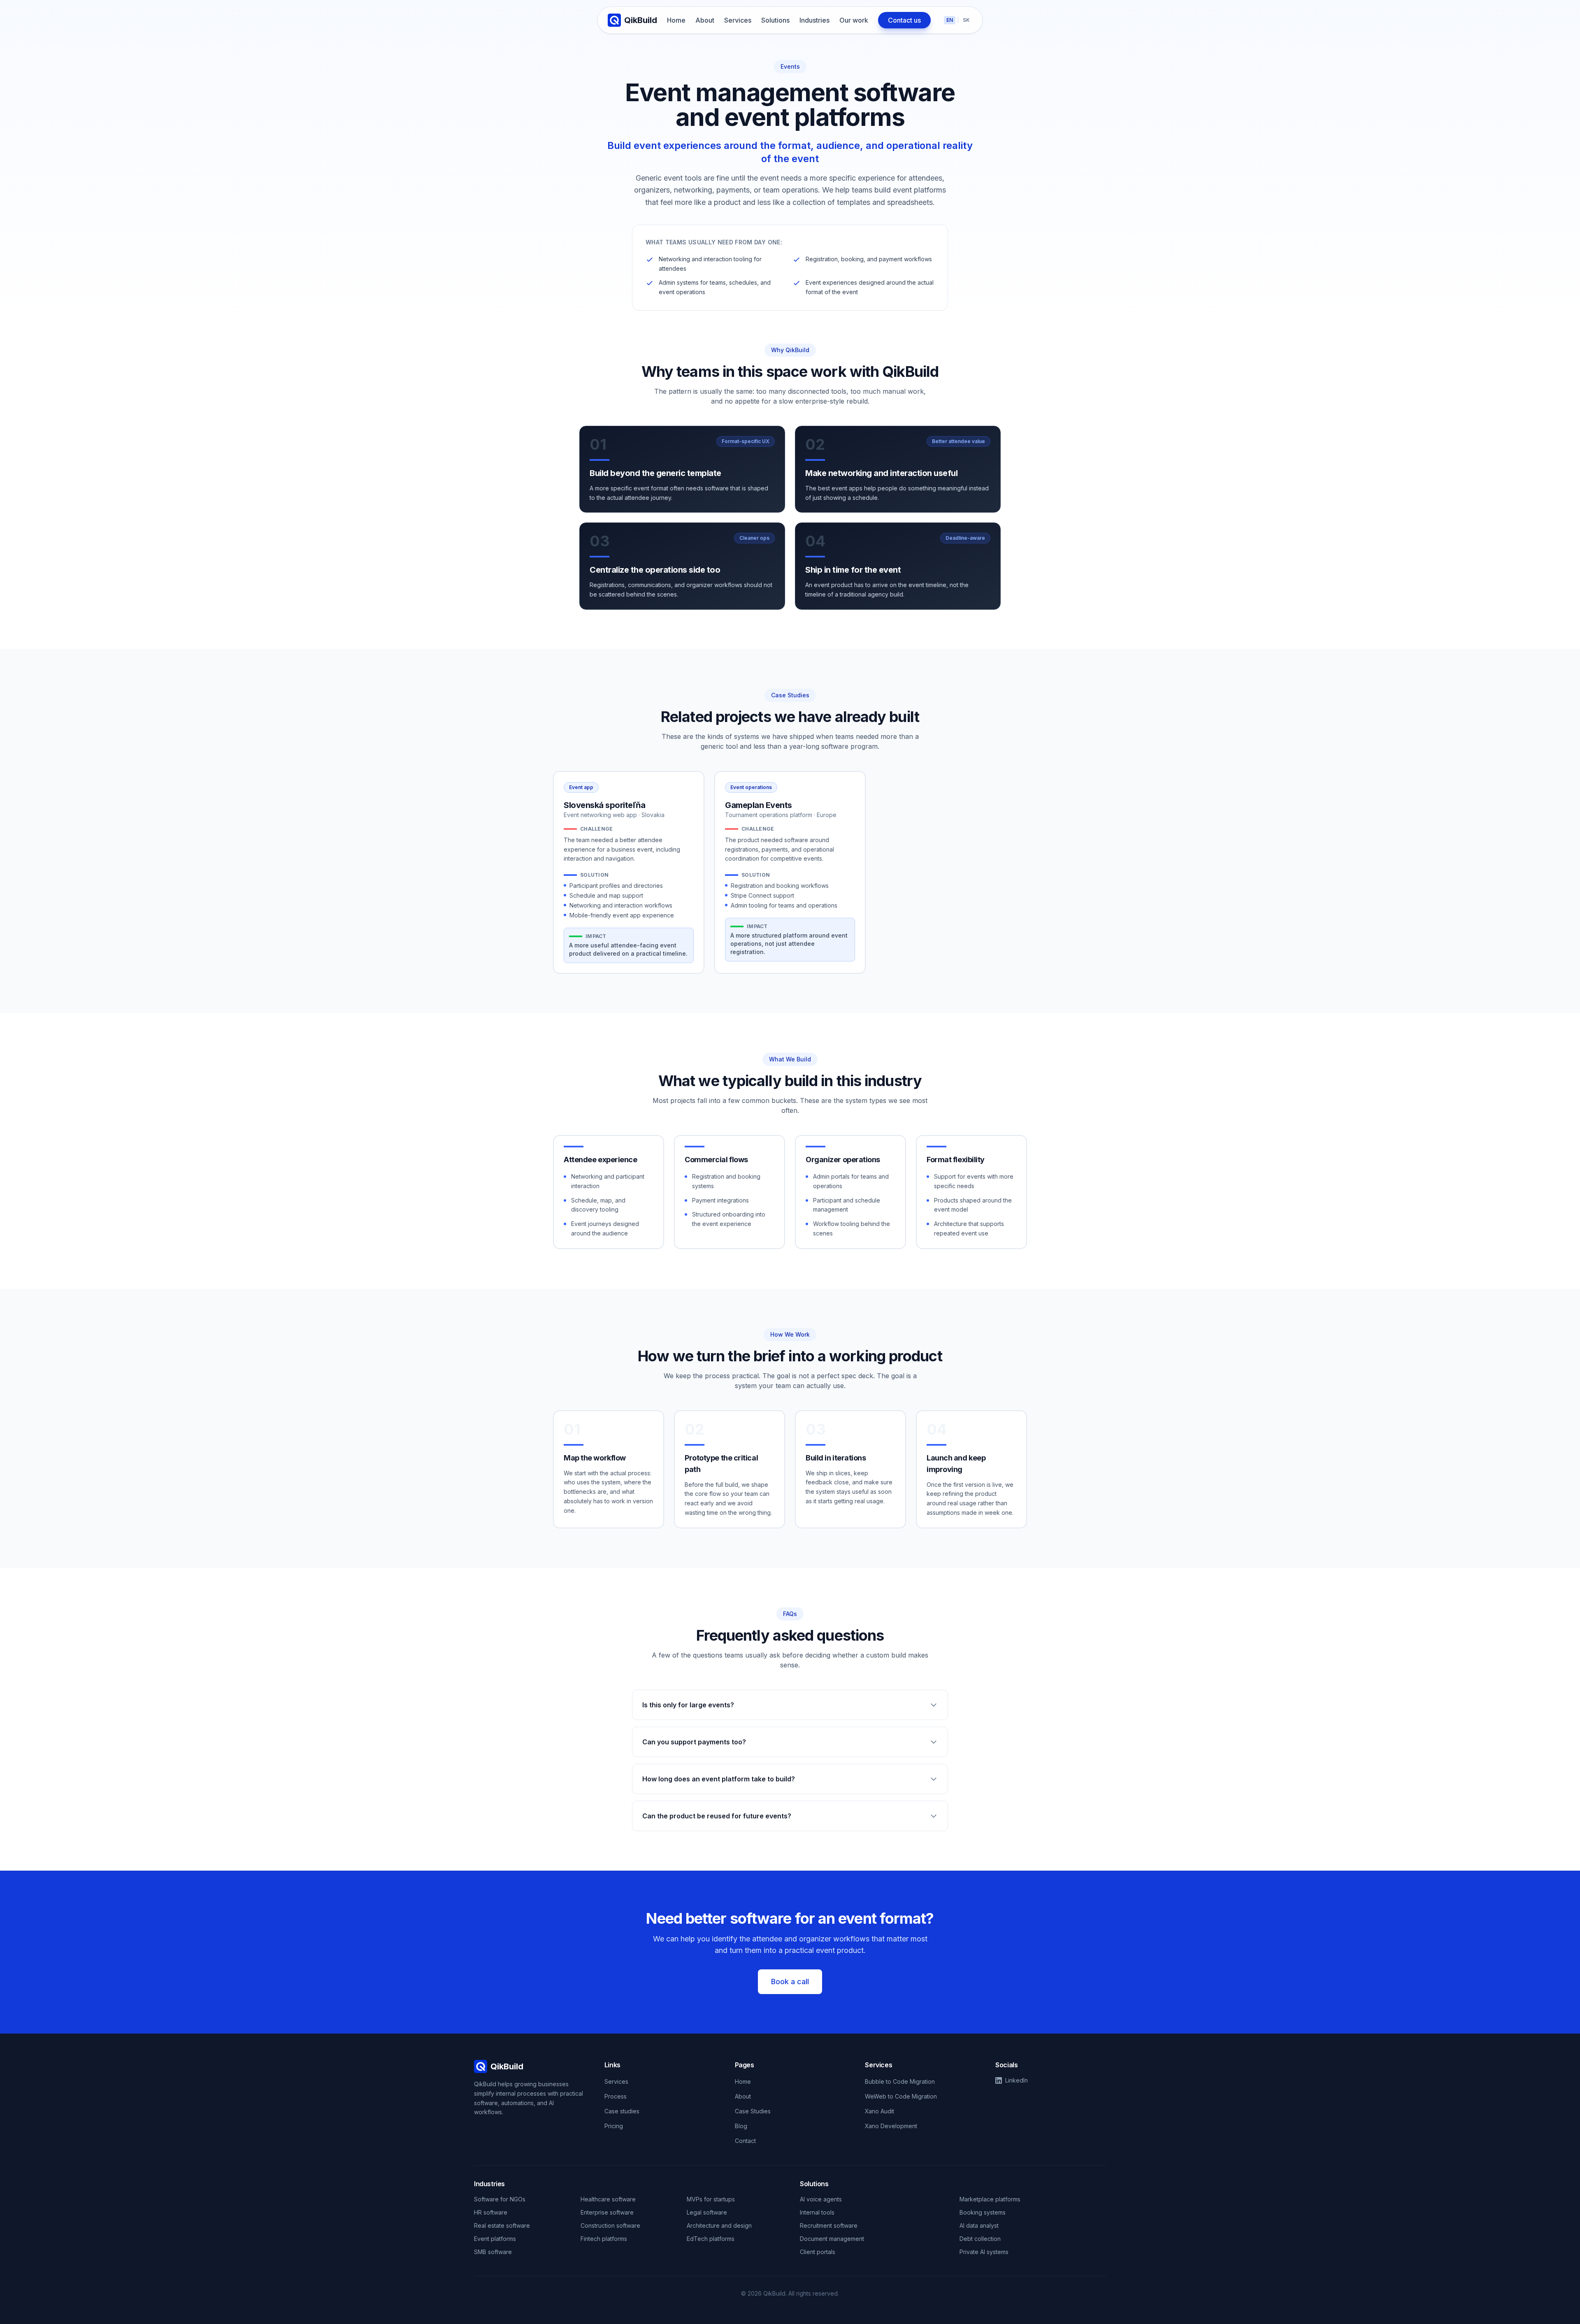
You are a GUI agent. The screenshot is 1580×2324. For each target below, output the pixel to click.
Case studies (622, 2111)
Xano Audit (879, 2111)
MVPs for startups (711, 2199)
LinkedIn (1017, 2080)
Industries (814, 20)
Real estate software (502, 2225)
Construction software (610, 2225)
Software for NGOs (500, 2199)
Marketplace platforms (990, 2199)
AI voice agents (821, 2199)
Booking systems (983, 2212)
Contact (745, 2141)
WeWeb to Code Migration (901, 2096)
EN (950, 20)
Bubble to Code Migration (900, 2081)
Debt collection (980, 2239)
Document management (832, 2239)
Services (738, 20)
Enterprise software (607, 2212)
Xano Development (891, 2126)
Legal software (707, 2212)
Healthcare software (608, 2199)
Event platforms (495, 2239)
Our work (854, 20)
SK (966, 20)
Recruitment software (829, 2225)
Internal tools (817, 2212)
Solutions (775, 20)
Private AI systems (984, 2252)
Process (616, 2096)
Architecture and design (719, 2225)
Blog (741, 2126)
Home (676, 20)
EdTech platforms (711, 2239)
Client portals (818, 2252)
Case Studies (753, 2111)
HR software (491, 2212)
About (705, 20)
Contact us (904, 20)
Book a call (790, 1982)
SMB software (493, 2252)
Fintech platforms (604, 2239)
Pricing (614, 2126)
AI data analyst (979, 2225)
